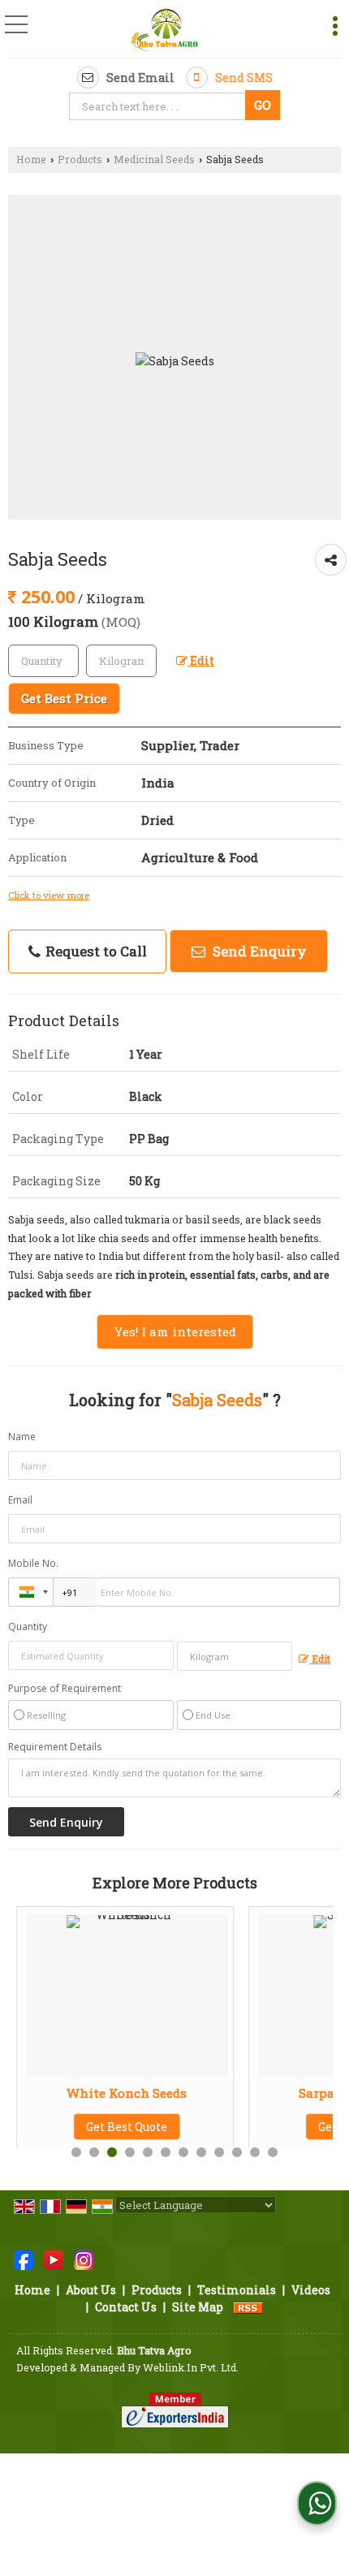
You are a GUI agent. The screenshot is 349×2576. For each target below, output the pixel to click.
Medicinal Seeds (154, 159)
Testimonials (237, 2290)
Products (80, 159)
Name (22, 1437)
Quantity (28, 1627)
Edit (201, 660)
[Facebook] (24, 2259)
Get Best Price (64, 698)
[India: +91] (31, 1592)
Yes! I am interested (175, 1331)
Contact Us (126, 2307)
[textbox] (159, 106)
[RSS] (248, 2307)
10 (237, 2152)
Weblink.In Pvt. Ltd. (191, 2367)
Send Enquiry (258, 951)
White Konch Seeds (115, 2093)
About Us (91, 2290)
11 (255, 2152)
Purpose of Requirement (65, 1689)
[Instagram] (84, 2259)
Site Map (198, 2307)
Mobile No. (33, 1563)
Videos (311, 2290)
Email (20, 1500)
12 (273, 2152)
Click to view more (49, 895)
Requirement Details (55, 1747)
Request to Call (95, 951)
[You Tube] (54, 2259)
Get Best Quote (115, 2127)
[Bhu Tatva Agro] (165, 30)
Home (31, 159)
